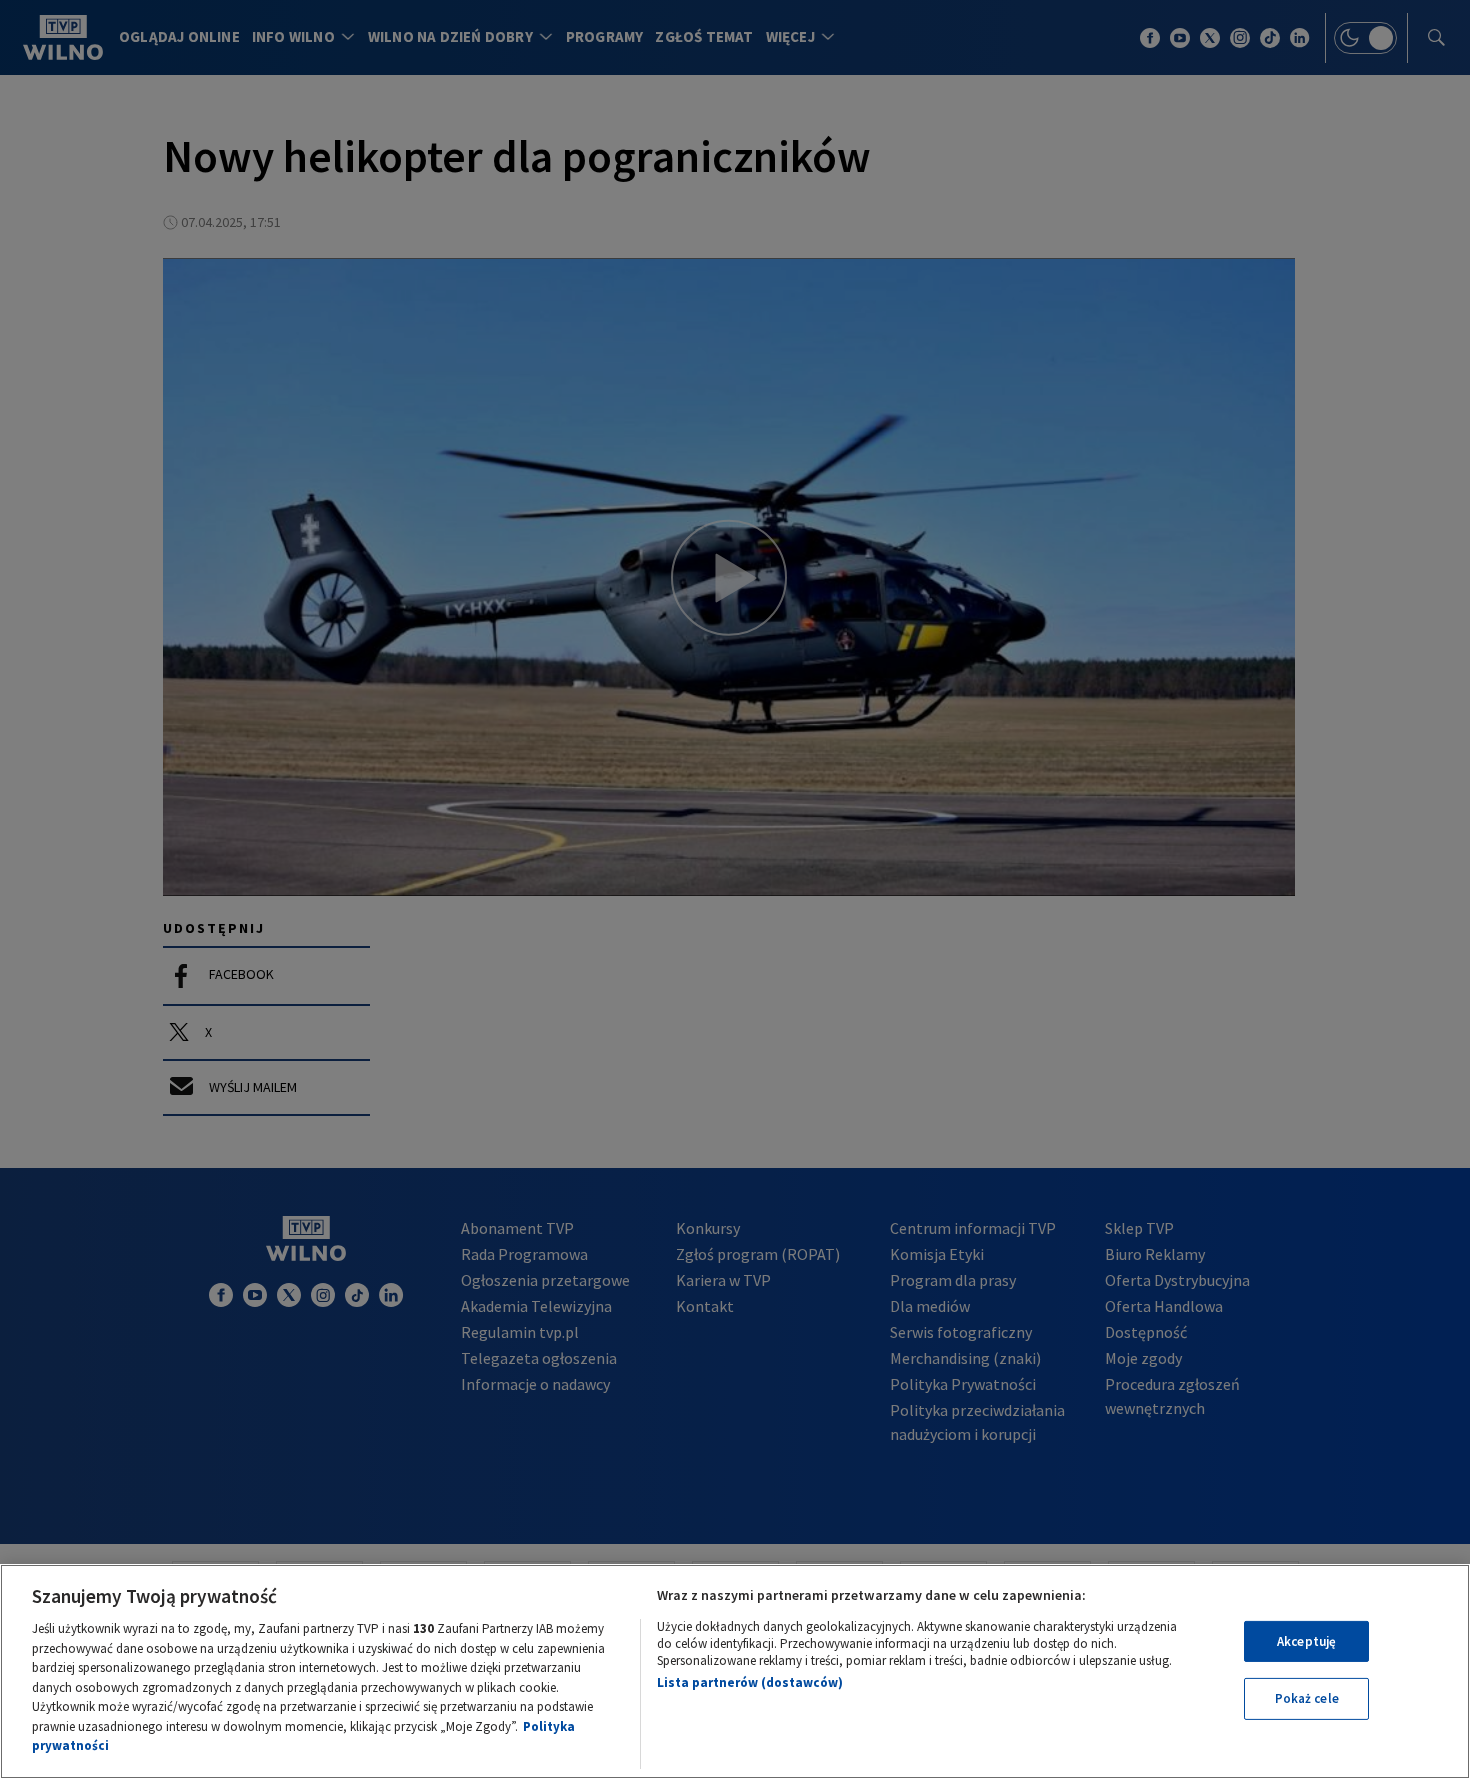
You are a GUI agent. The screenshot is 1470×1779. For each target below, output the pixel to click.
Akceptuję (1306, 1641)
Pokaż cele (1307, 1698)
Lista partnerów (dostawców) (750, 1682)
